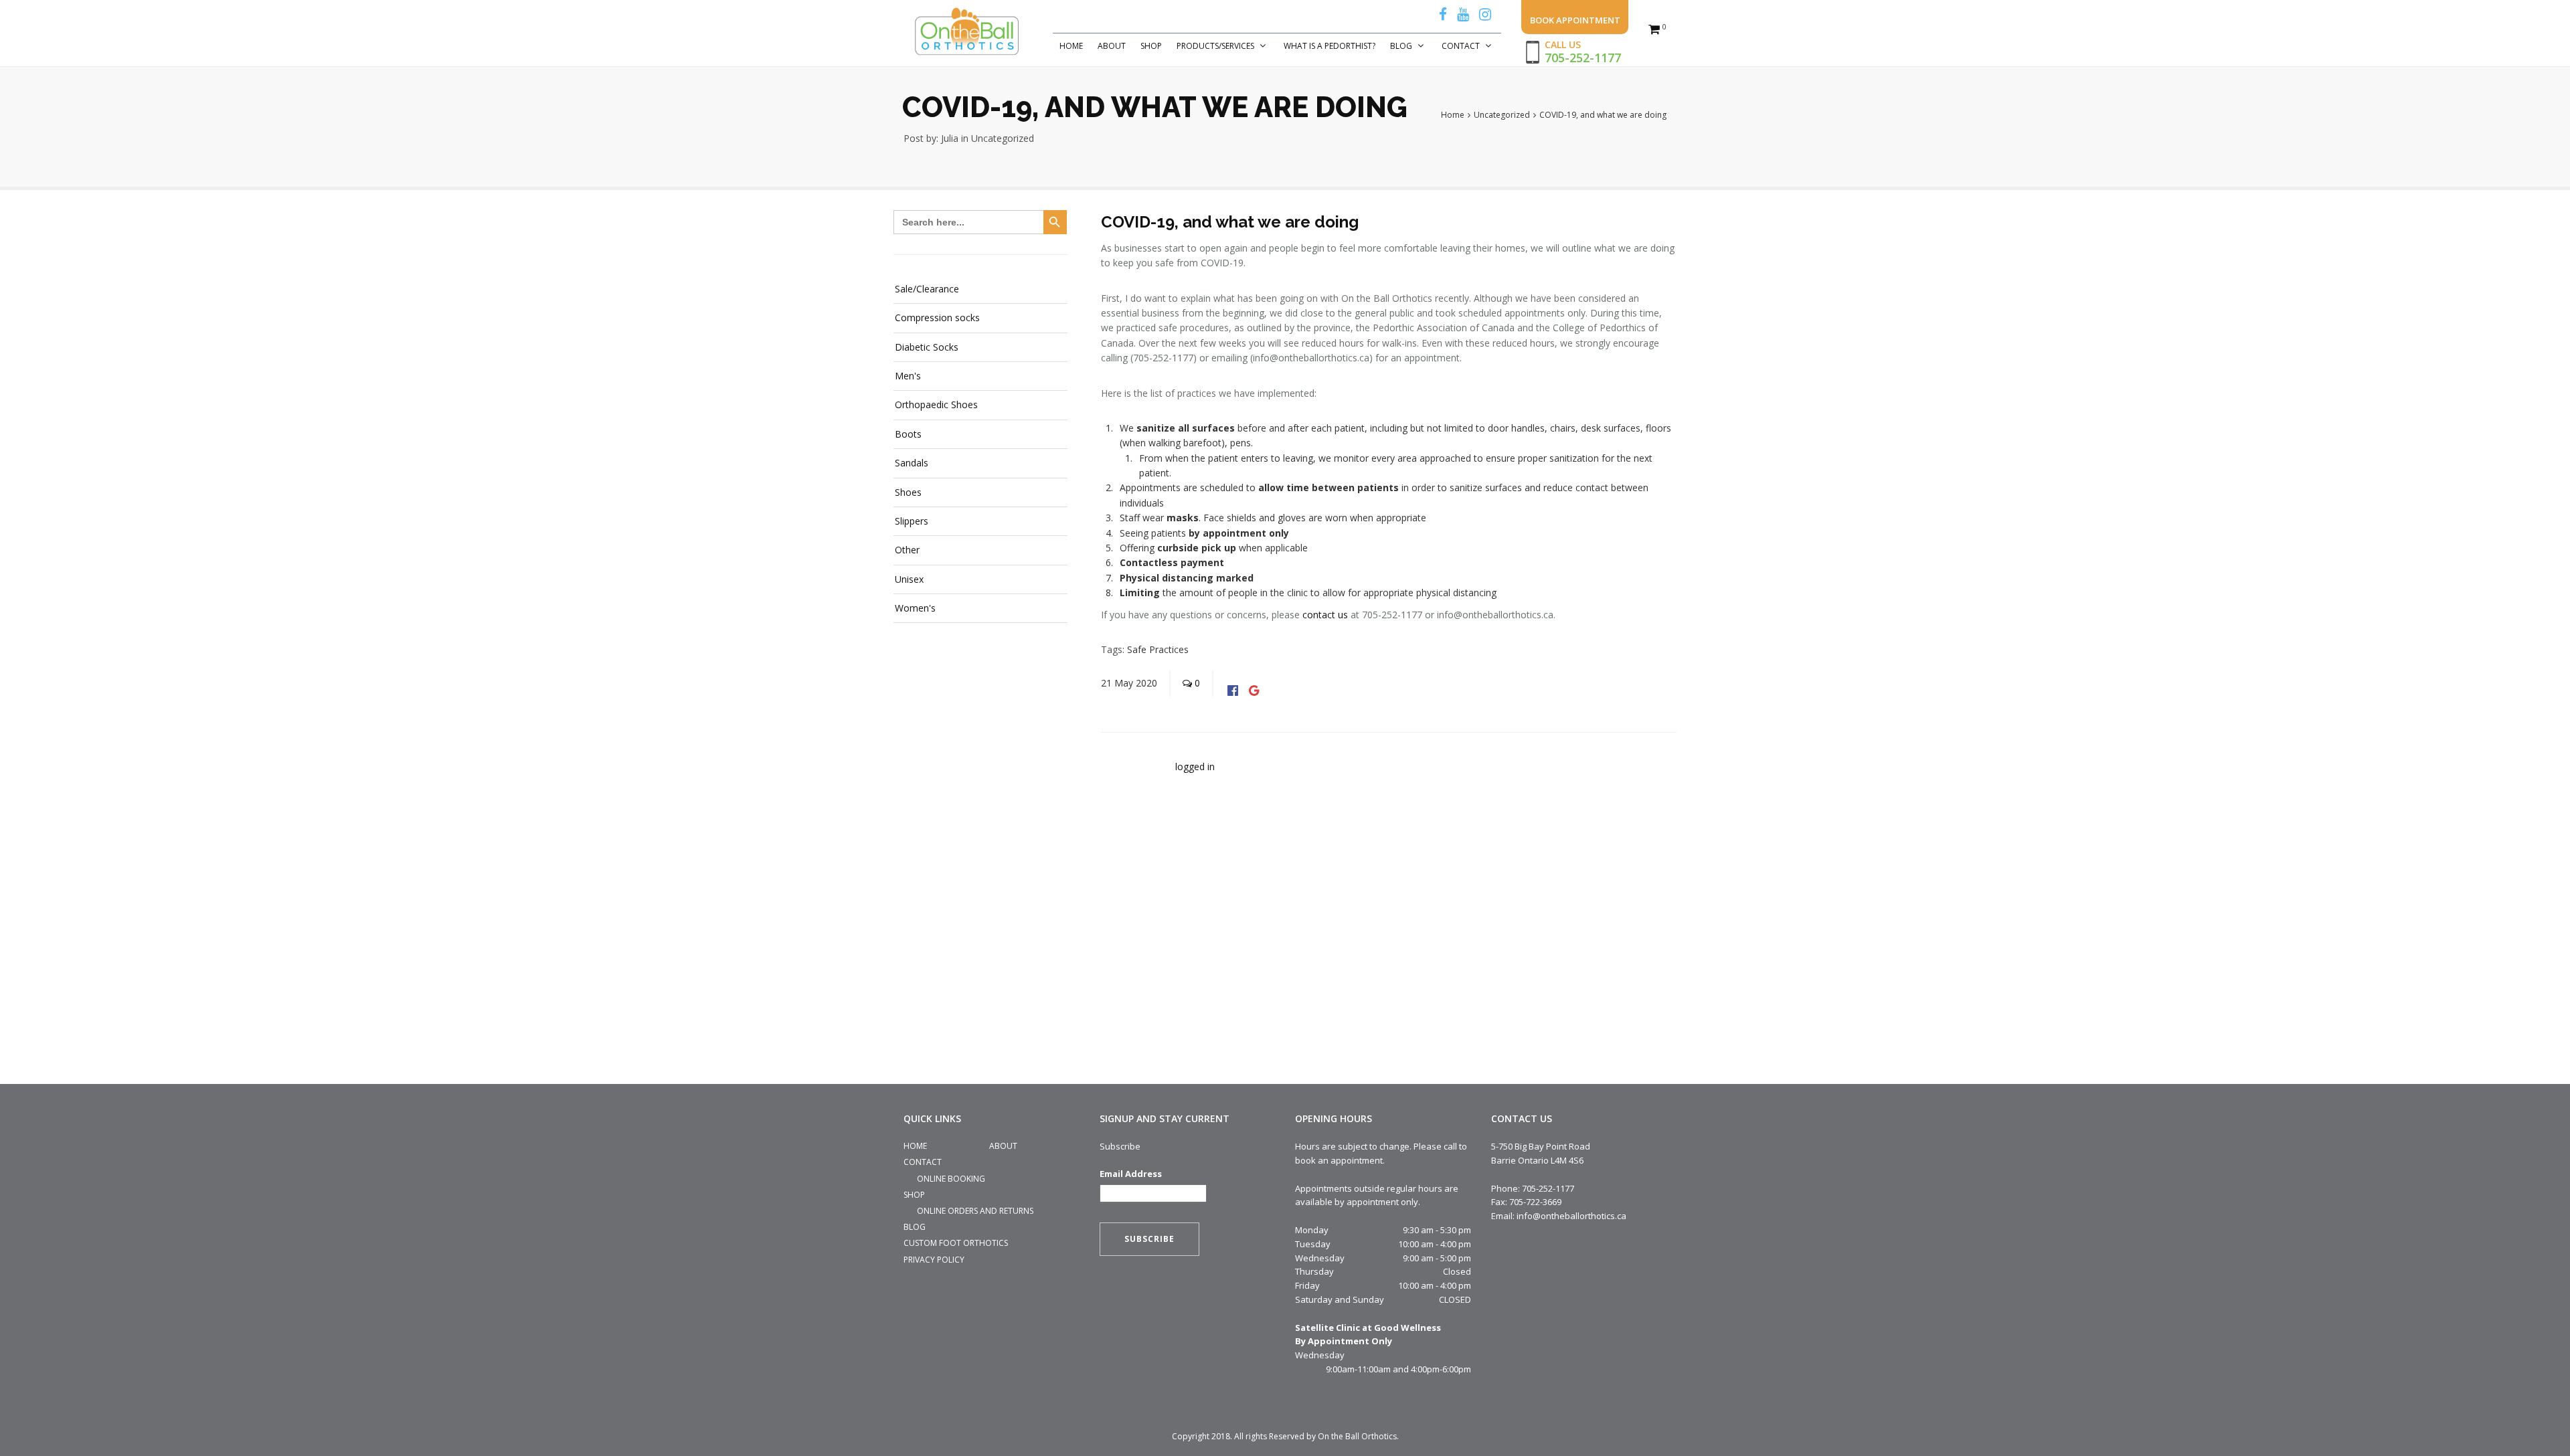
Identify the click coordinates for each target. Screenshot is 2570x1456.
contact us (1325, 615)
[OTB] (967, 32)
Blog (1401, 46)
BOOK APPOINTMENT (1575, 20)
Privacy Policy (934, 1260)
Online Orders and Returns (975, 1211)
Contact (1461, 46)
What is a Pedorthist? (1330, 46)
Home (1071, 46)
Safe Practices (1158, 649)
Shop (1151, 46)
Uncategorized (1003, 138)
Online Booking (951, 1179)
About (1112, 46)
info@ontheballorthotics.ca (1571, 1216)
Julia (950, 138)
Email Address (1131, 1174)
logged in (1195, 766)
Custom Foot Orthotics (956, 1243)
